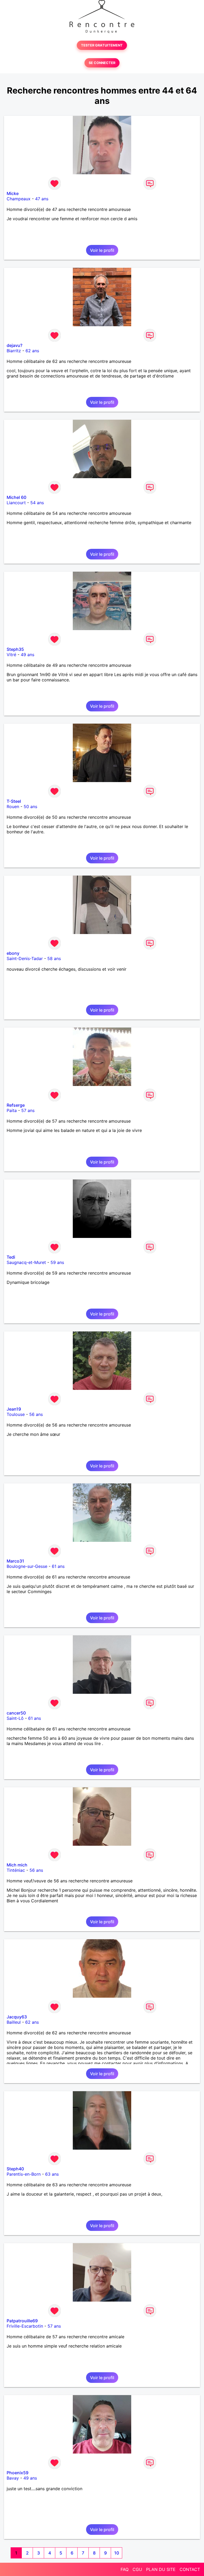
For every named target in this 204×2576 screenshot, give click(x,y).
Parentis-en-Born (24, 2174)
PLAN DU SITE (161, 2569)
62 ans (32, 351)
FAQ (125, 2569)
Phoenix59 (18, 2473)
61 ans (58, 1566)
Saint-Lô (15, 1718)
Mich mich (17, 1865)
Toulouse (16, 1414)
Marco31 (15, 1561)
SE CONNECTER (102, 63)
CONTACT (190, 2569)
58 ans (54, 958)
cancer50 (16, 1713)
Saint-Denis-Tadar (25, 958)
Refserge (16, 1105)
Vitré (11, 655)
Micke (13, 193)
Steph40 (15, 2169)
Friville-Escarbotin (25, 2326)
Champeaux (19, 199)
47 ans (42, 199)
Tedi (11, 1257)
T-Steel (14, 801)
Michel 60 (16, 497)
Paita (12, 1110)
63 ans (52, 2174)
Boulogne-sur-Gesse (27, 1566)
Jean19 (14, 1409)
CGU (137, 2569)
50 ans (30, 807)
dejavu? (14, 345)
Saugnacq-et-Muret (26, 1262)
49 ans (27, 655)
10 (117, 2553)
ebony (13, 953)
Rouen (13, 807)
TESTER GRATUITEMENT (102, 45)
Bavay (13, 2478)
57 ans (28, 1110)
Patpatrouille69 (22, 2321)
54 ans (37, 503)
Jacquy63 (17, 2017)
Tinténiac (16, 1870)
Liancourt (16, 503)
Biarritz (14, 351)
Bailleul (14, 2022)
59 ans (57, 1262)
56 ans (36, 1414)
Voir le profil (102, 250)
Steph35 (15, 649)
